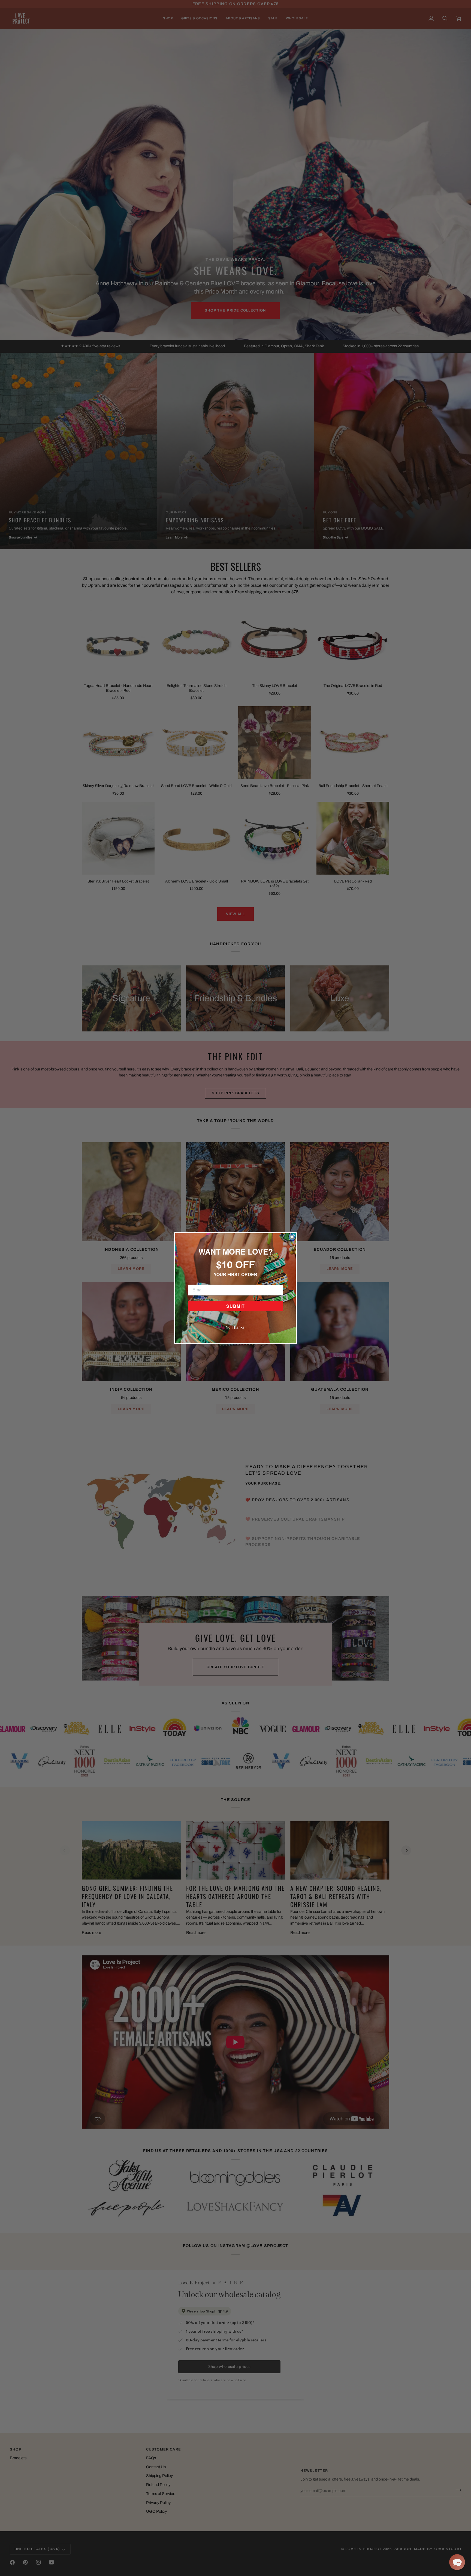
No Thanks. (236, 1327)
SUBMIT (235, 1306)
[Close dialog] (292, 1237)
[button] (457, 2562)
